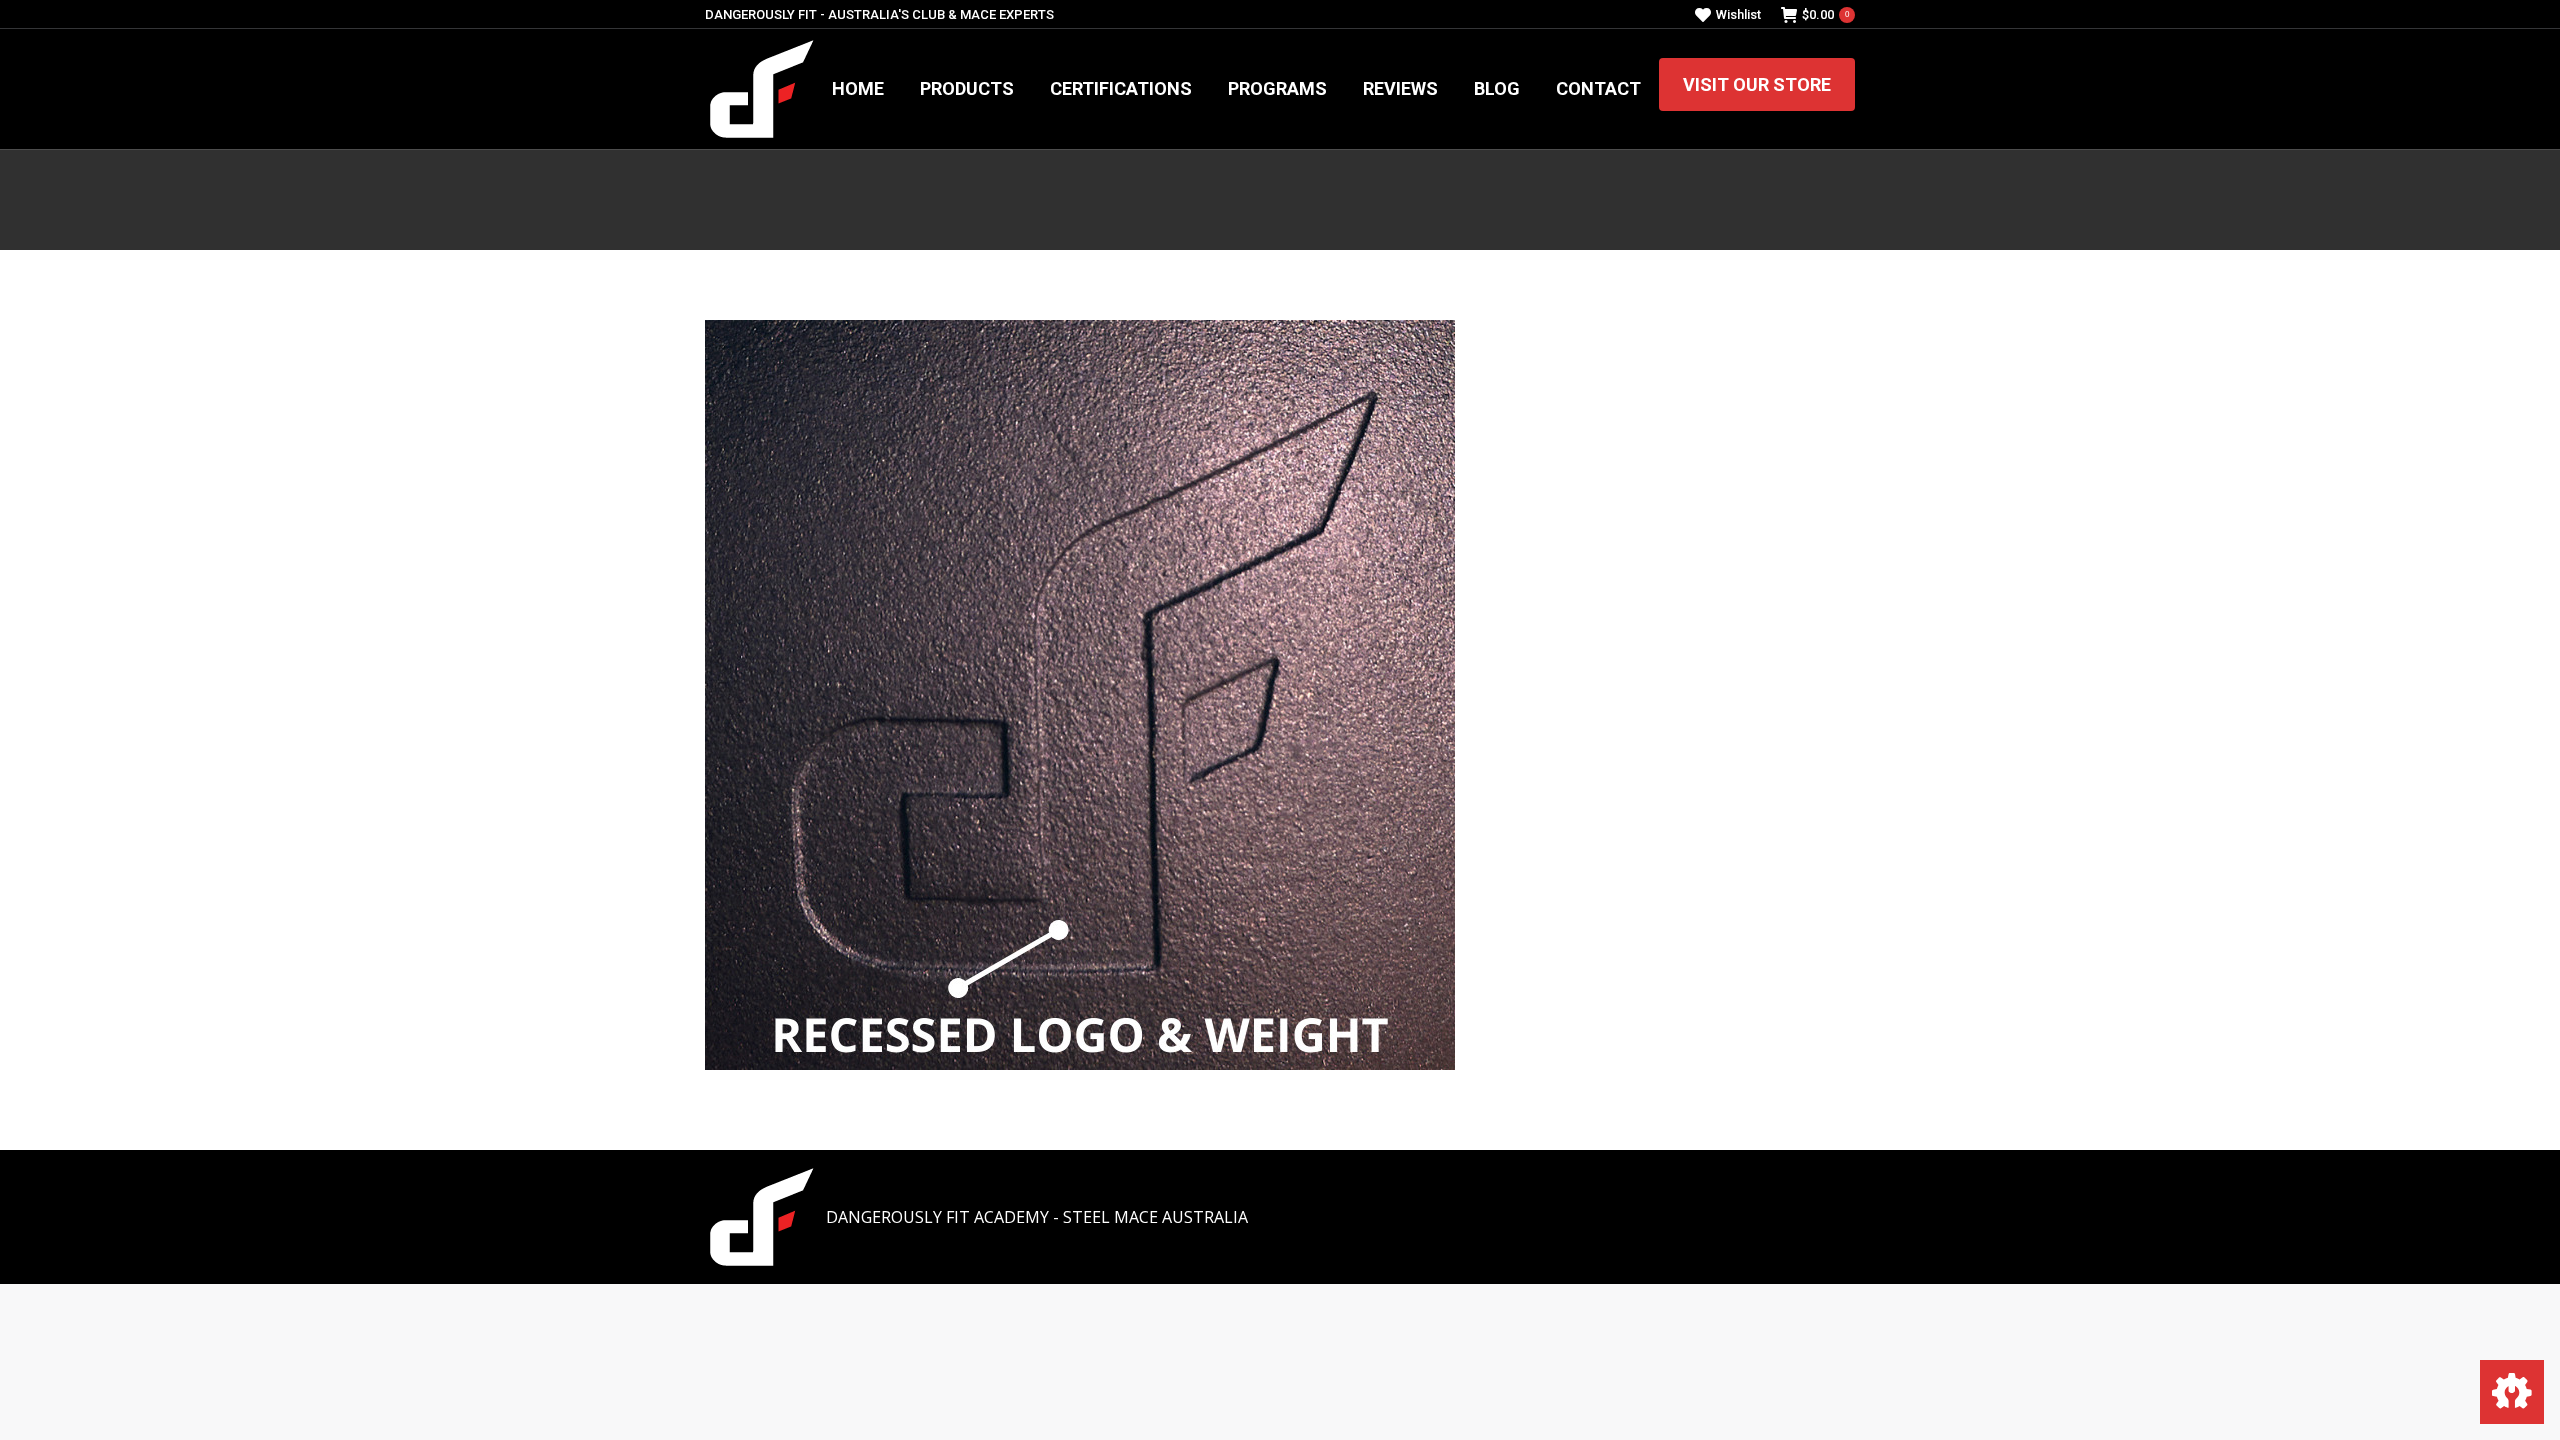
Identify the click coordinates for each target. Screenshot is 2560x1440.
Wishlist (1738, 14)
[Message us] (2512, 1392)
